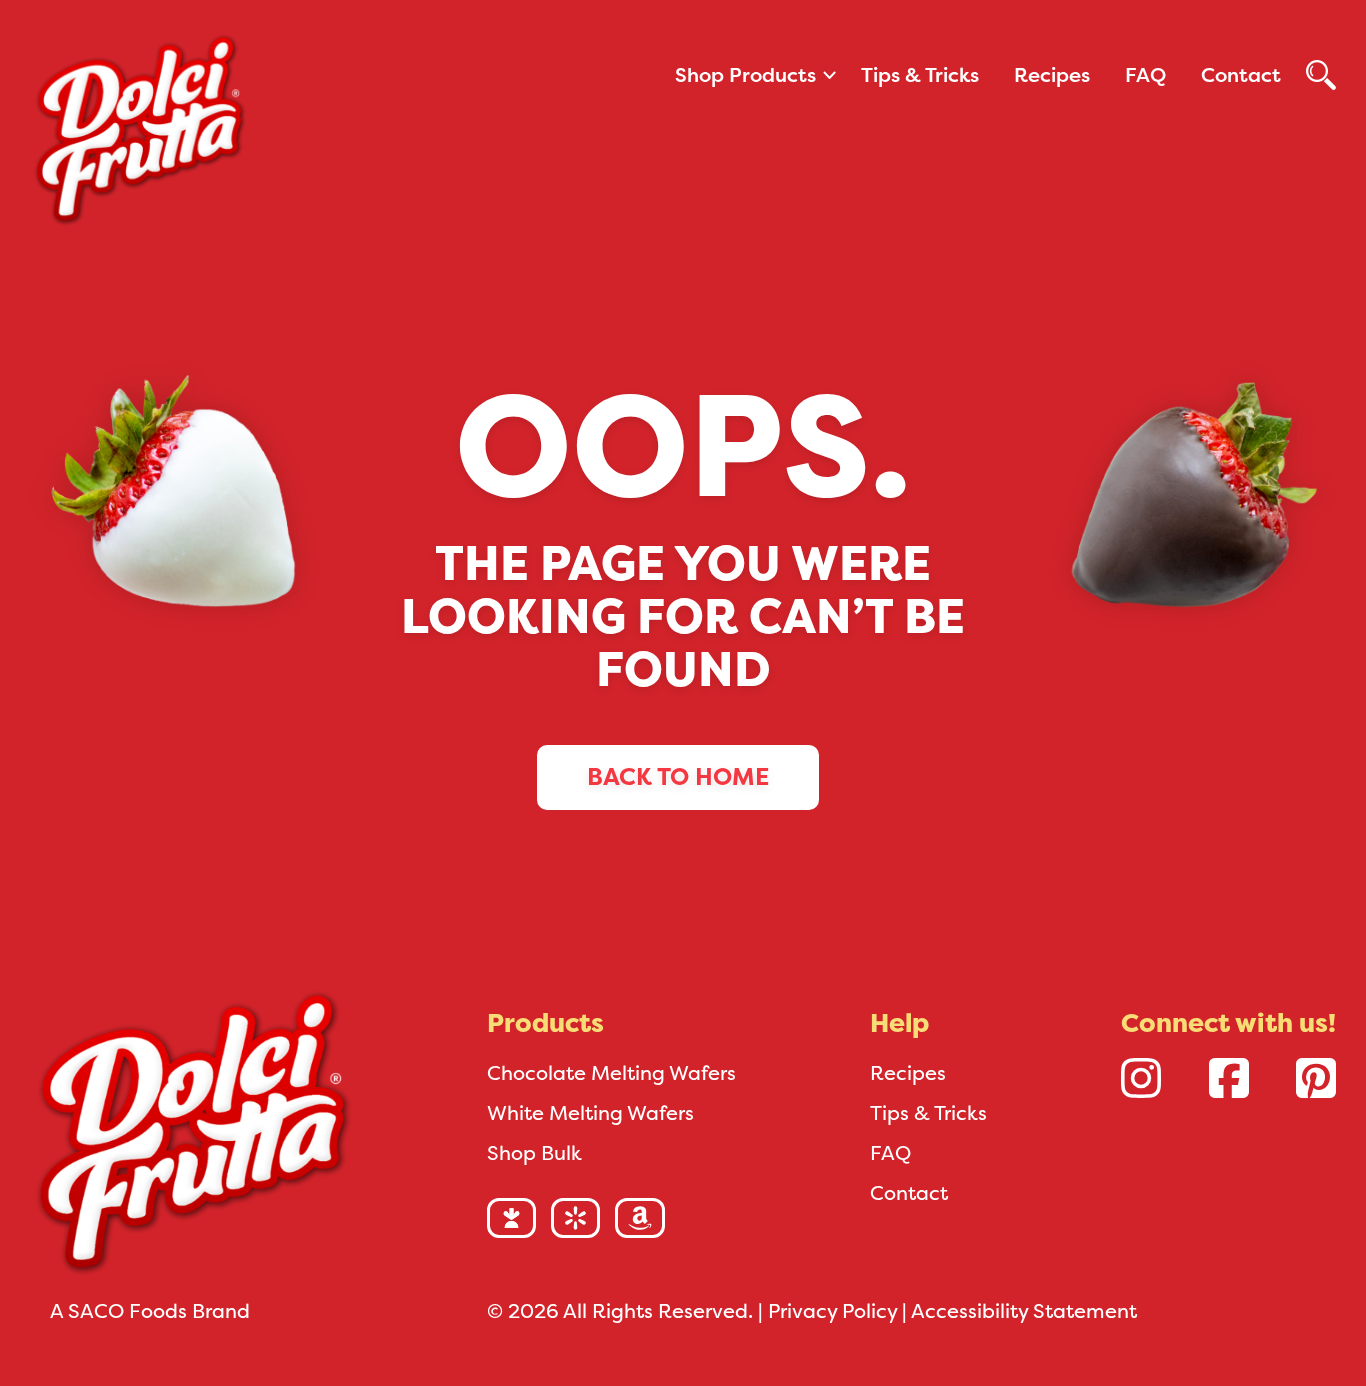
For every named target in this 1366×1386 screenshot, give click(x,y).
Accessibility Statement (1024, 1311)
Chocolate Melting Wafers (611, 1073)
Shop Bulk (534, 1153)
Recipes (1052, 74)
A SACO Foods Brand (150, 1311)
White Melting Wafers (590, 1113)
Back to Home (678, 777)
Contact (1241, 74)
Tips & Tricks (920, 74)
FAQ (1145, 74)
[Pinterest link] (1316, 1078)
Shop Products (745, 74)
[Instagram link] (1141, 1078)
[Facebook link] (1229, 1078)
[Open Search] (1321, 75)
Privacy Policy (832, 1311)
